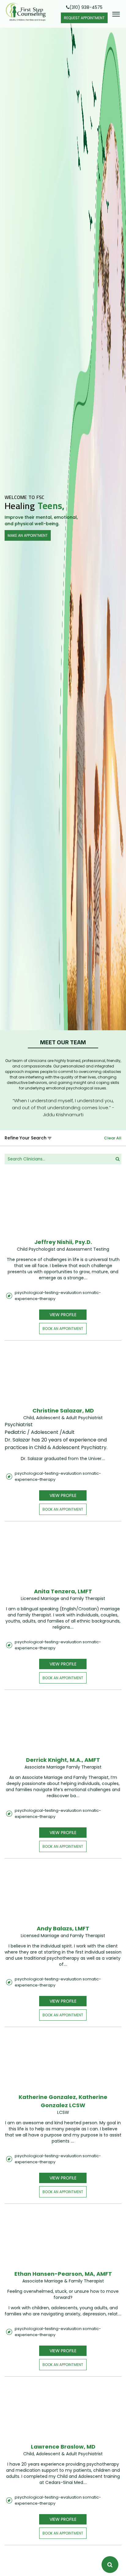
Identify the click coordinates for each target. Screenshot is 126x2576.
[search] (118, 1159)
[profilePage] (63, 1208)
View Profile (63, 1315)
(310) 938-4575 (86, 7)
